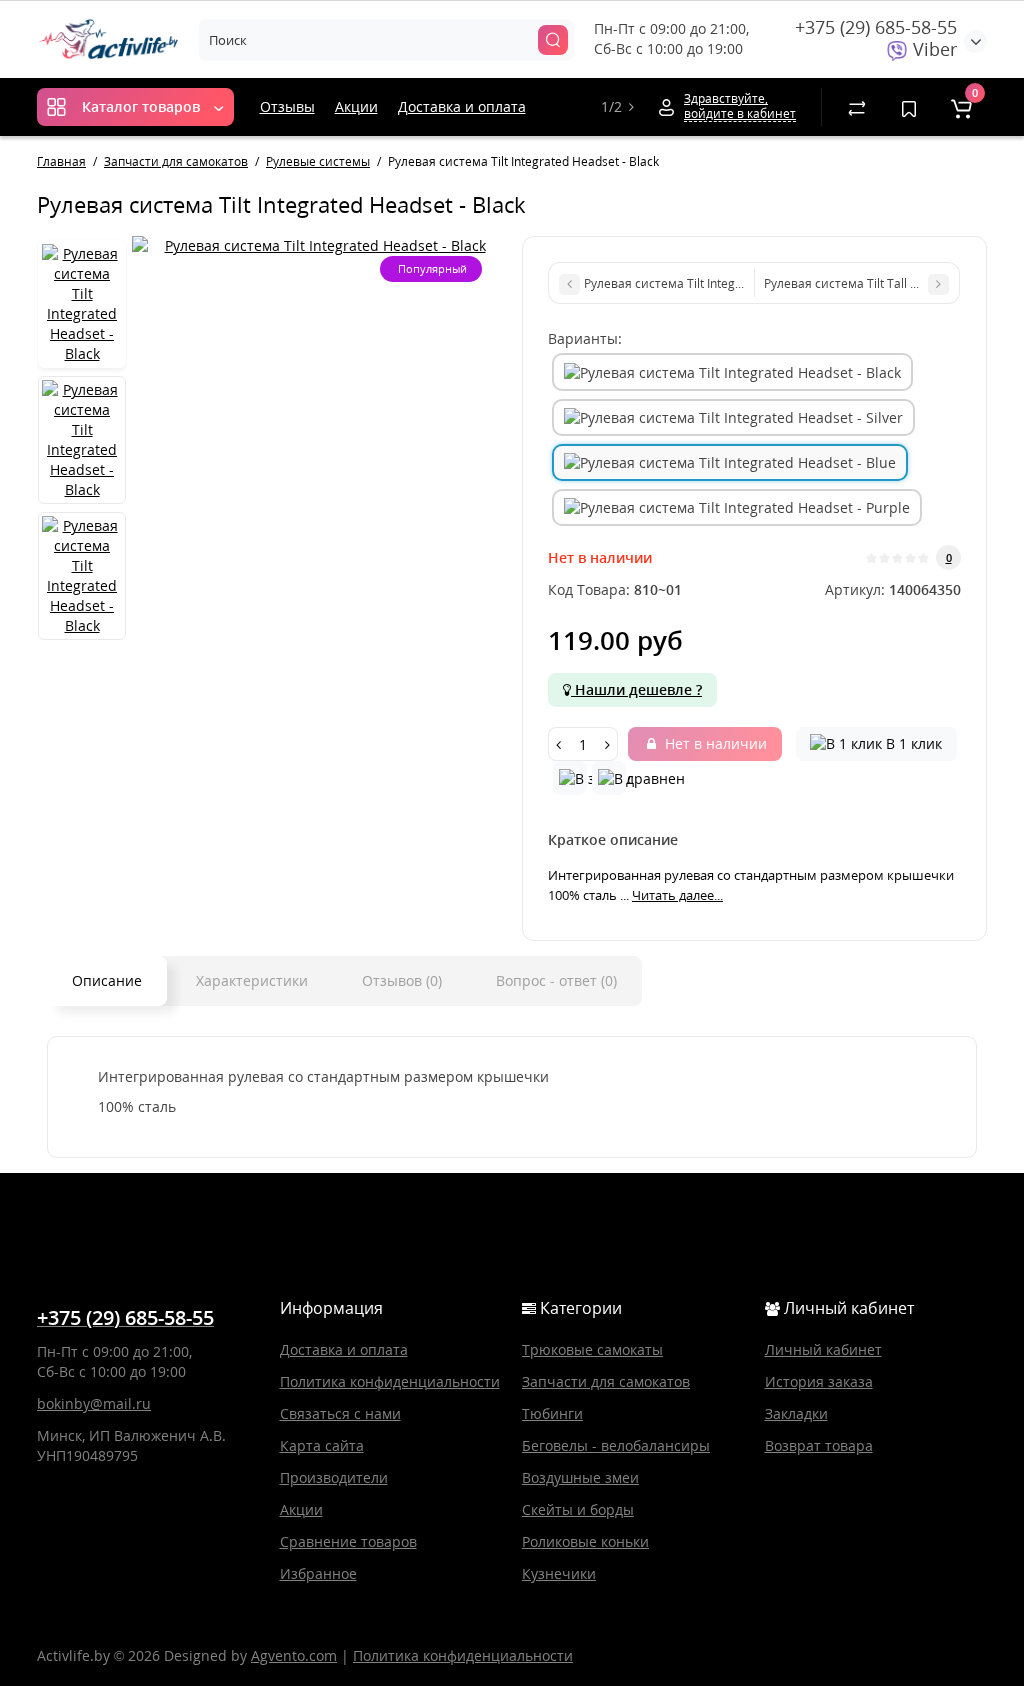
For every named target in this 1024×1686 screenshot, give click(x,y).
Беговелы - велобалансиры (616, 1445)
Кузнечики (559, 1573)
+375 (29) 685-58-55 (876, 27)
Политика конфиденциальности (390, 1381)
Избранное (318, 1573)
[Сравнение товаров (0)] (857, 107)
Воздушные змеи (580, 1477)
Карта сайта (322, 1445)
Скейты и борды (578, 1509)
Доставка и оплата (462, 106)
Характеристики (252, 980)
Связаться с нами (340, 1413)
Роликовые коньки (585, 1541)
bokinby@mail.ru (94, 1403)
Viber (932, 49)
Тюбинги (552, 1413)
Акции (356, 106)
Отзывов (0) (402, 980)
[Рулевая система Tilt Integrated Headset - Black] (317, 246)
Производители (334, 1477)
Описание (107, 980)
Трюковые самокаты (592, 1349)
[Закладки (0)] (909, 107)
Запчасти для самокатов (606, 1381)
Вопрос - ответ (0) (556, 980)
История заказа (819, 1381)
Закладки (796, 1413)
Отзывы (287, 106)
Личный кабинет (823, 1349)
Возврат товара (819, 1445)
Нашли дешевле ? (636, 689)
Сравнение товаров (348, 1541)
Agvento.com (294, 1655)
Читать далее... (677, 895)
